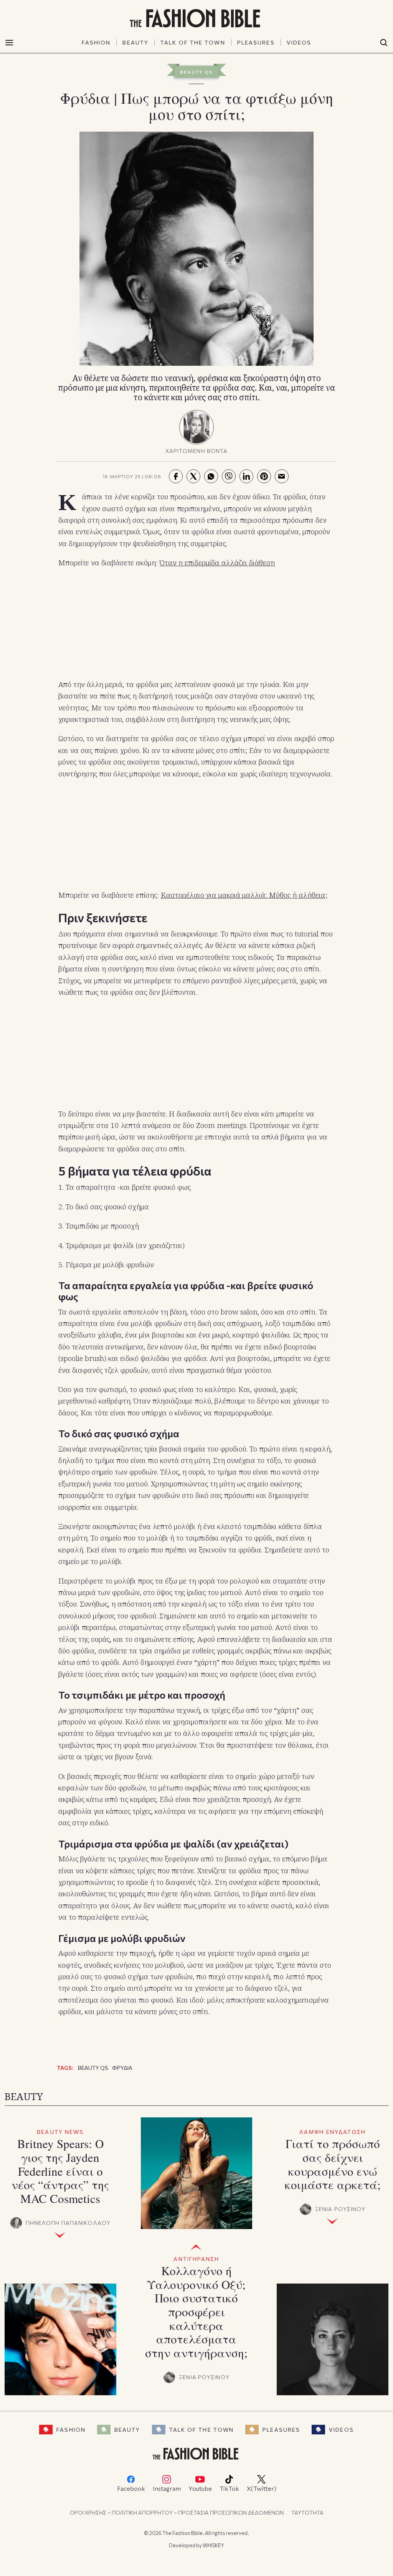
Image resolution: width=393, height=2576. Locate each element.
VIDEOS (299, 42)
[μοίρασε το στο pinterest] (264, 476)
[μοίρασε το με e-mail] (282, 476)
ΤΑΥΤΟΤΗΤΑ (307, 2512)
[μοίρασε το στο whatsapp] (211, 476)
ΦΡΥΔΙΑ (122, 2068)
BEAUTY (135, 42)
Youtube (200, 2488)
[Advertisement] (196, 624)
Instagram (167, 2488)
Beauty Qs (196, 72)
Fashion (71, 2430)
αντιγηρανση (196, 2259)
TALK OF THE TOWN (193, 42)
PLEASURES (256, 42)
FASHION (96, 42)
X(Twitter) (262, 2488)
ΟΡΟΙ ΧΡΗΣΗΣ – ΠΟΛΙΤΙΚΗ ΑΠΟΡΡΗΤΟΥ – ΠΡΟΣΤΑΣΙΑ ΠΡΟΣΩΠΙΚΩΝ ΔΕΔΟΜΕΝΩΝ (177, 2512)
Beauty (127, 2430)
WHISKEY (213, 2545)
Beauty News (60, 2132)
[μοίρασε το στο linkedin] (246, 476)
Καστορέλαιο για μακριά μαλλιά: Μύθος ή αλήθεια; (244, 895)
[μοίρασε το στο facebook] (176, 476)
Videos (341, 2430)
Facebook (131, 2488)
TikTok (229, 2488)
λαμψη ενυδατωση (333, 2132)
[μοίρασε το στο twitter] (193, 476)
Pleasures (281, 2430)
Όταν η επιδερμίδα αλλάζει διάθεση (217, 563)
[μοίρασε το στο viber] (229, 476)
